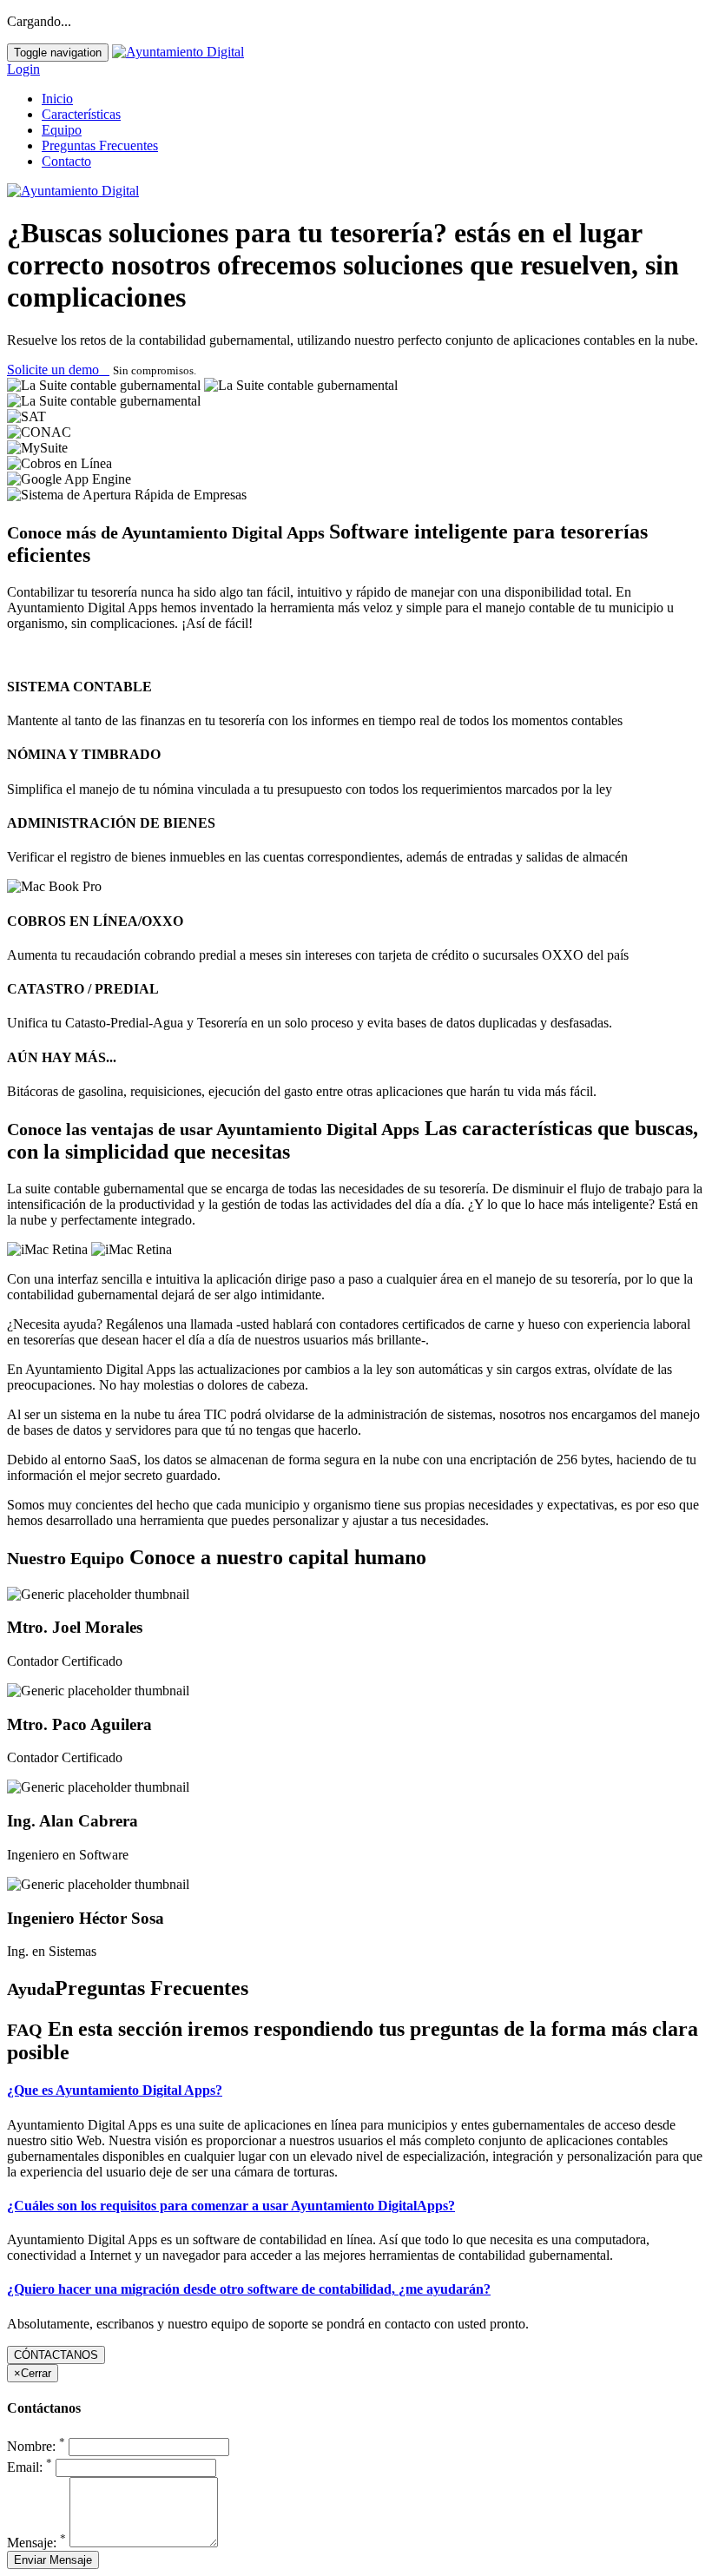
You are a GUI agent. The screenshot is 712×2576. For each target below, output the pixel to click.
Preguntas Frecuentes (100, 145)
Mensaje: (36, 2543)
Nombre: (36, 2446)
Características (81, 114)
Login (23, 69)
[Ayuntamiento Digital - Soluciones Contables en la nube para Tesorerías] (178, 52)
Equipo (62, 130)
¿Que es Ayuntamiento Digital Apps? (115, 2090)
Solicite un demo (58, 370)
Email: (30, 2467)
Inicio (57, 99)
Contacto (66, 161)
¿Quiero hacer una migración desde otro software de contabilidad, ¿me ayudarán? (249, 2289)
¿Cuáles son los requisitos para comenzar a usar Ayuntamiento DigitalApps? (231, 2206)
